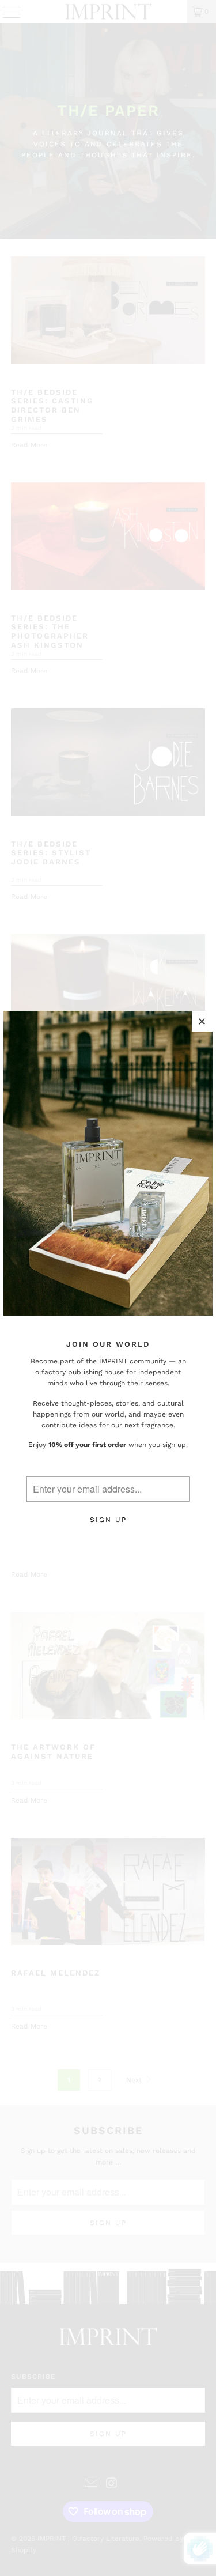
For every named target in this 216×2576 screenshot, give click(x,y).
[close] (202, 1021)
